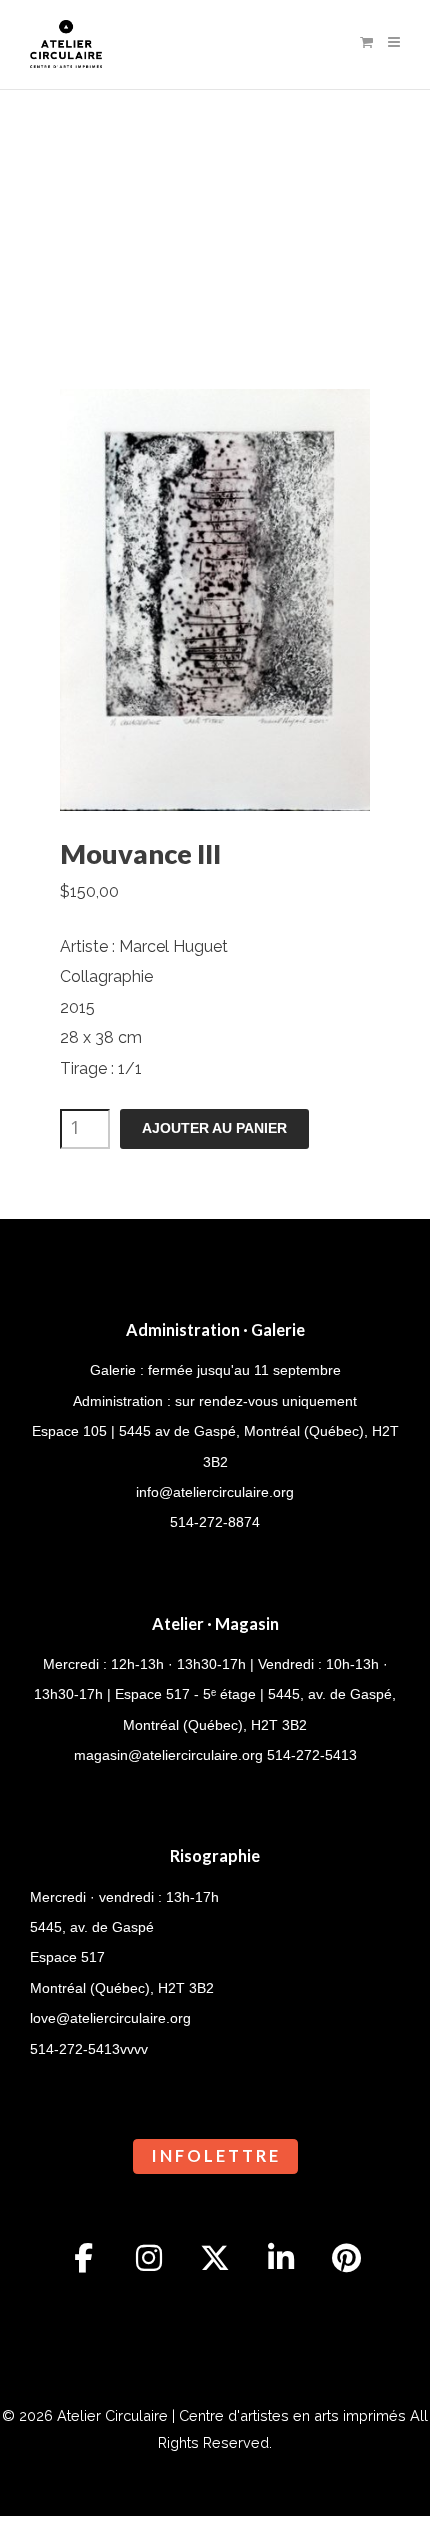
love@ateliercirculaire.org (110, 2018)
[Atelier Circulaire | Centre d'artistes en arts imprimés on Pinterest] (347, 2258)
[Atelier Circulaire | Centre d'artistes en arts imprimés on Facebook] (84, 2258)
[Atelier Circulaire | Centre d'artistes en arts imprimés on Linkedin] (281, 2258)
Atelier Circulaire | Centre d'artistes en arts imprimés (231, 2415)
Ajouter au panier (214, 1128)
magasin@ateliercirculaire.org (168, 1755)
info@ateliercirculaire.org (215, 1492)
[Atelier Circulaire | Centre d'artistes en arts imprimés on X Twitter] (215, 2258)
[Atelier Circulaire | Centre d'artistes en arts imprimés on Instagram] (149, 2258)
